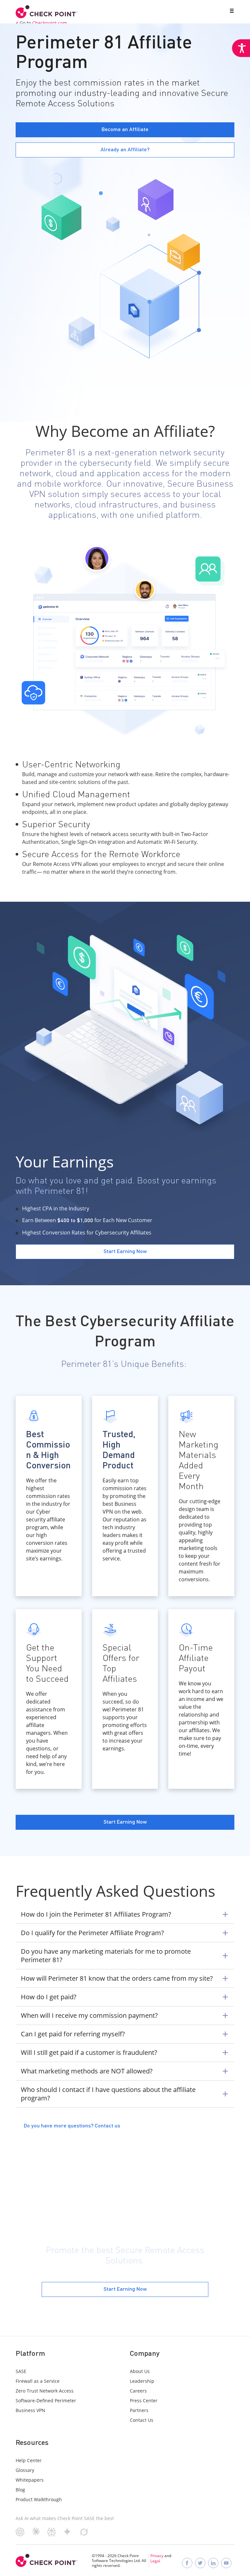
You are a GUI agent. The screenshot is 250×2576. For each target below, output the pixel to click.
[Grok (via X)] (84, 2534)
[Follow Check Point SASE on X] (200, 2563)
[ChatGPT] (20, 2534)
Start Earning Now (125, 2289)
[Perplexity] (52, 2535)
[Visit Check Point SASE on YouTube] (226, 2563)
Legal (155, 2561)
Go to (43, 23)
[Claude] (36, 2533)
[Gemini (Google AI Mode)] (67, 2534)
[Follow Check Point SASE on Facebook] (187, 2563)
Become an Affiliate (125, 130)
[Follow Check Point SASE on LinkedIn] (213, 2563)
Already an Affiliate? (125, 150)
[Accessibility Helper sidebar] (241, 48)
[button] (230, 11)
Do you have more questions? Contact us (72, 2126)
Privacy (157, 2556)
